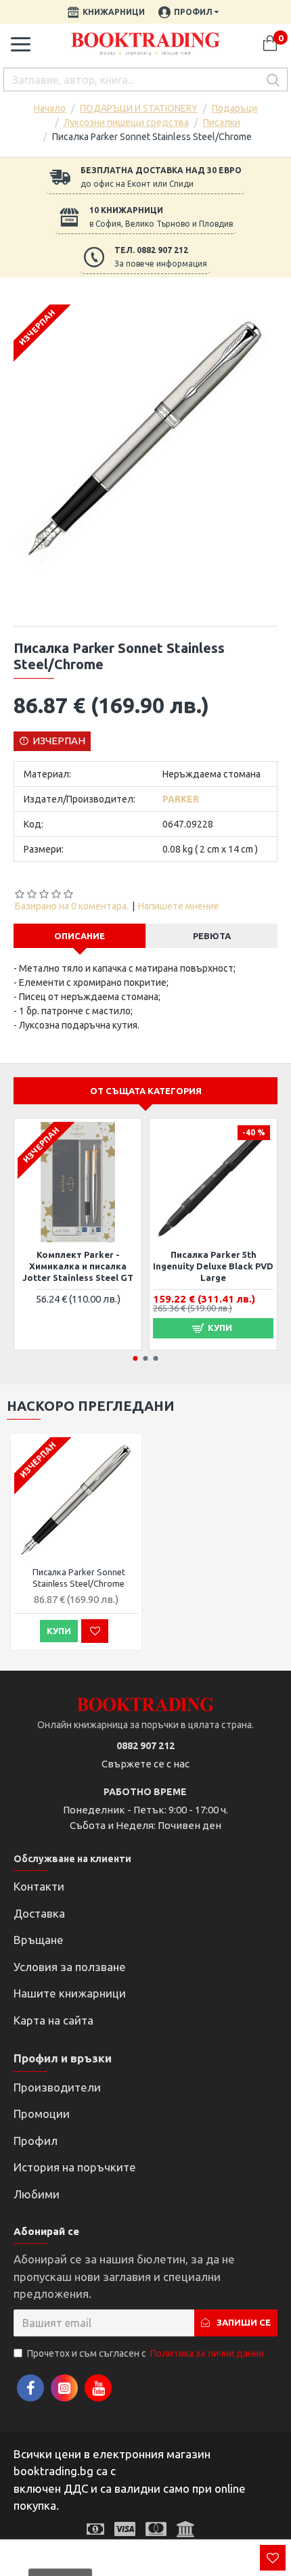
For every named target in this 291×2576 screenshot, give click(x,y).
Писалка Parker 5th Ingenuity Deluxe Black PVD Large (213, 1266)
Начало (50, 108)
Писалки (222, 122)
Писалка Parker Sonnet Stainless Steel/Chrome (79, 1578)
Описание (80, 936)
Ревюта (212, 936)
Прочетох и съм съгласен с (145, 2353)
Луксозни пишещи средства (126, 122)
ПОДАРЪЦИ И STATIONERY (139, 108)
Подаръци (234, 108)
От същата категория (146, 1091)
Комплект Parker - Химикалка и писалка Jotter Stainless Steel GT (78, 1266)
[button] (136, 1358)
